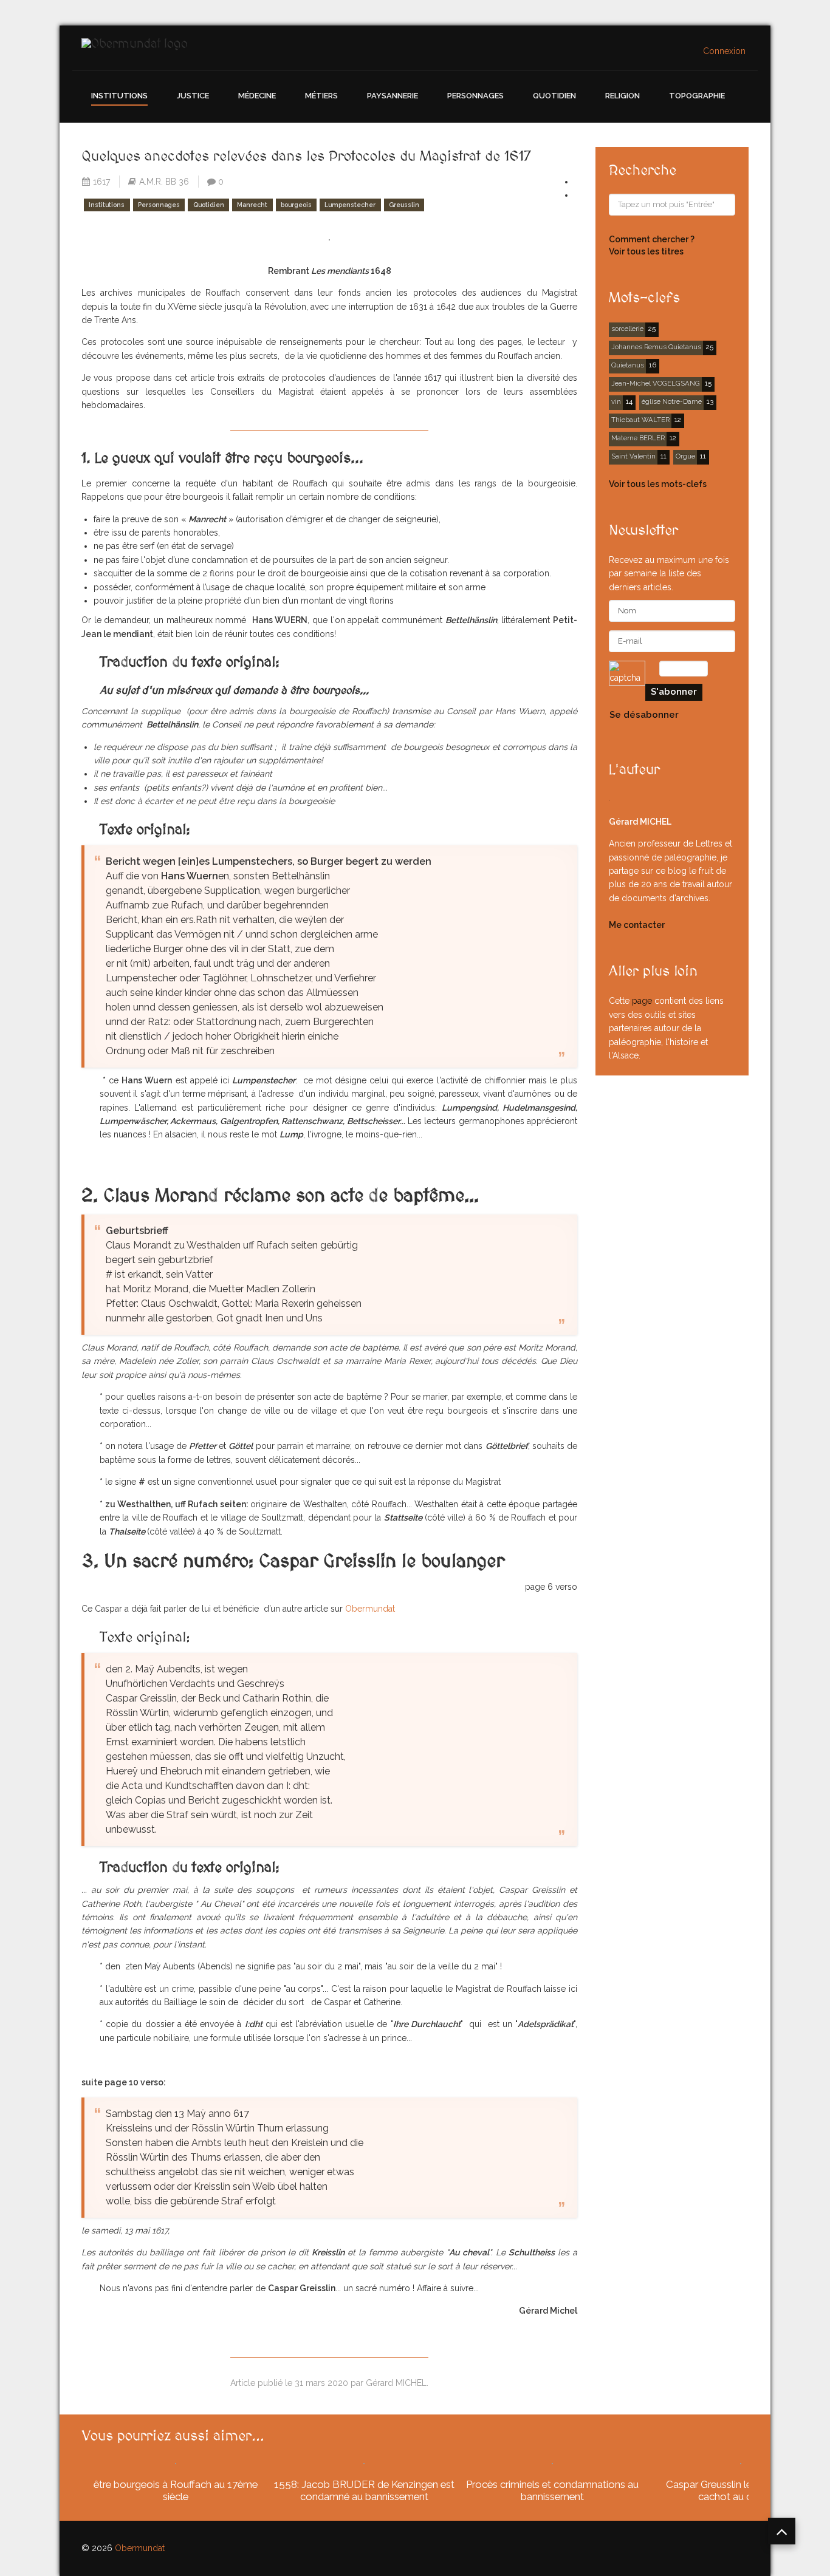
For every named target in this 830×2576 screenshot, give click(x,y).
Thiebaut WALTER (640, 420)
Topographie (697, 96)
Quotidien (554, 96)
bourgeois (296, 205)
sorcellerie (627, 329)
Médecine (257, 96)
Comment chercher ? (652, 239)
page (642, 1001)
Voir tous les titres (646, 251)
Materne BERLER (638, 438)
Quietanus (628, 365)
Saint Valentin (633, 456)
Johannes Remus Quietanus (656, 347)
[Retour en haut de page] (782, 2531)
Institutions (119, 96)
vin (616, 401)
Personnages (475, 96)
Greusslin (404, 205)
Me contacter (637, 925)
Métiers (321, 96)
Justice (193, 96)
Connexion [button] (724, 51)
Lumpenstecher (350, 205)
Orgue (685, 456)
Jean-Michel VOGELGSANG (656, 383)
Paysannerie (393, 96)
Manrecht (252, 205)
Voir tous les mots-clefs (658, 484)
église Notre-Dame (672, 401)
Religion (622, 96)
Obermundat (371, 1609)
